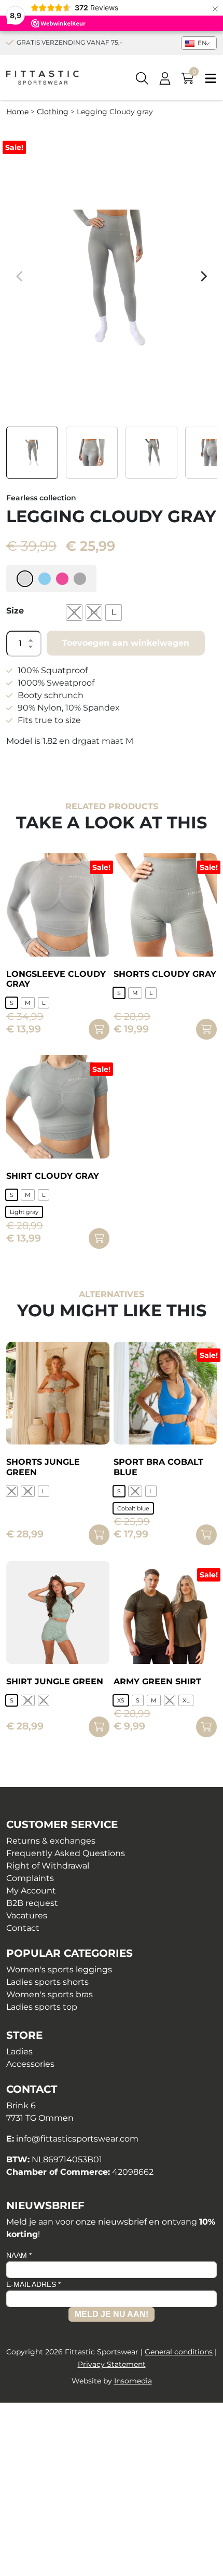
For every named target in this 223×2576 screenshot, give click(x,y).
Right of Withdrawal (48, 1866)
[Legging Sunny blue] (45, 579)
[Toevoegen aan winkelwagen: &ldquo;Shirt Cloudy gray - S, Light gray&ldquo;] (99, 1238)
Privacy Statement (112, 2364)
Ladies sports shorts (47, 1982)
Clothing (53, 112)
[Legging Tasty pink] (62, 579)
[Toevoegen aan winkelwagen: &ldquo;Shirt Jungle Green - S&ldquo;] (99, 1727)
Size (15, 611)
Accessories (30, 2064)
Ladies (19, 2052)
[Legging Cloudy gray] (25, 579)
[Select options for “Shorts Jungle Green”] (99, 1535)
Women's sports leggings (59, 1970)
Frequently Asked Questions (66, 1853)
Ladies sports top (42, 2007)
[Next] (203, 276)
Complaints (30, 1878)
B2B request (32, 1903)
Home (17, 112)
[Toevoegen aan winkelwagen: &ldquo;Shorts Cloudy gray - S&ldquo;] (206, 1029)
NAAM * (19, 2255)
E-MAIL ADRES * (33, 2284)
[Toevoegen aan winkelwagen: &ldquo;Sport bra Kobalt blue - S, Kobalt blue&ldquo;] (206, 1535)
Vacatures (27, 1916)
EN (201, 43)
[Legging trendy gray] (80, 579)
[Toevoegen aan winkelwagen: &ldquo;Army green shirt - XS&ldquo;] (206, 1727)
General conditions (179, 2352)
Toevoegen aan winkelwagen (126, 643)
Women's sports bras (50, 1994)
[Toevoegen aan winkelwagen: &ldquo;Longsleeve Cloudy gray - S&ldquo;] (99, 1029)
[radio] (74, 612)
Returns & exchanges (51, 1841)
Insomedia (133, 2381)
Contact (23, 1928)
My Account (31, 1891)
